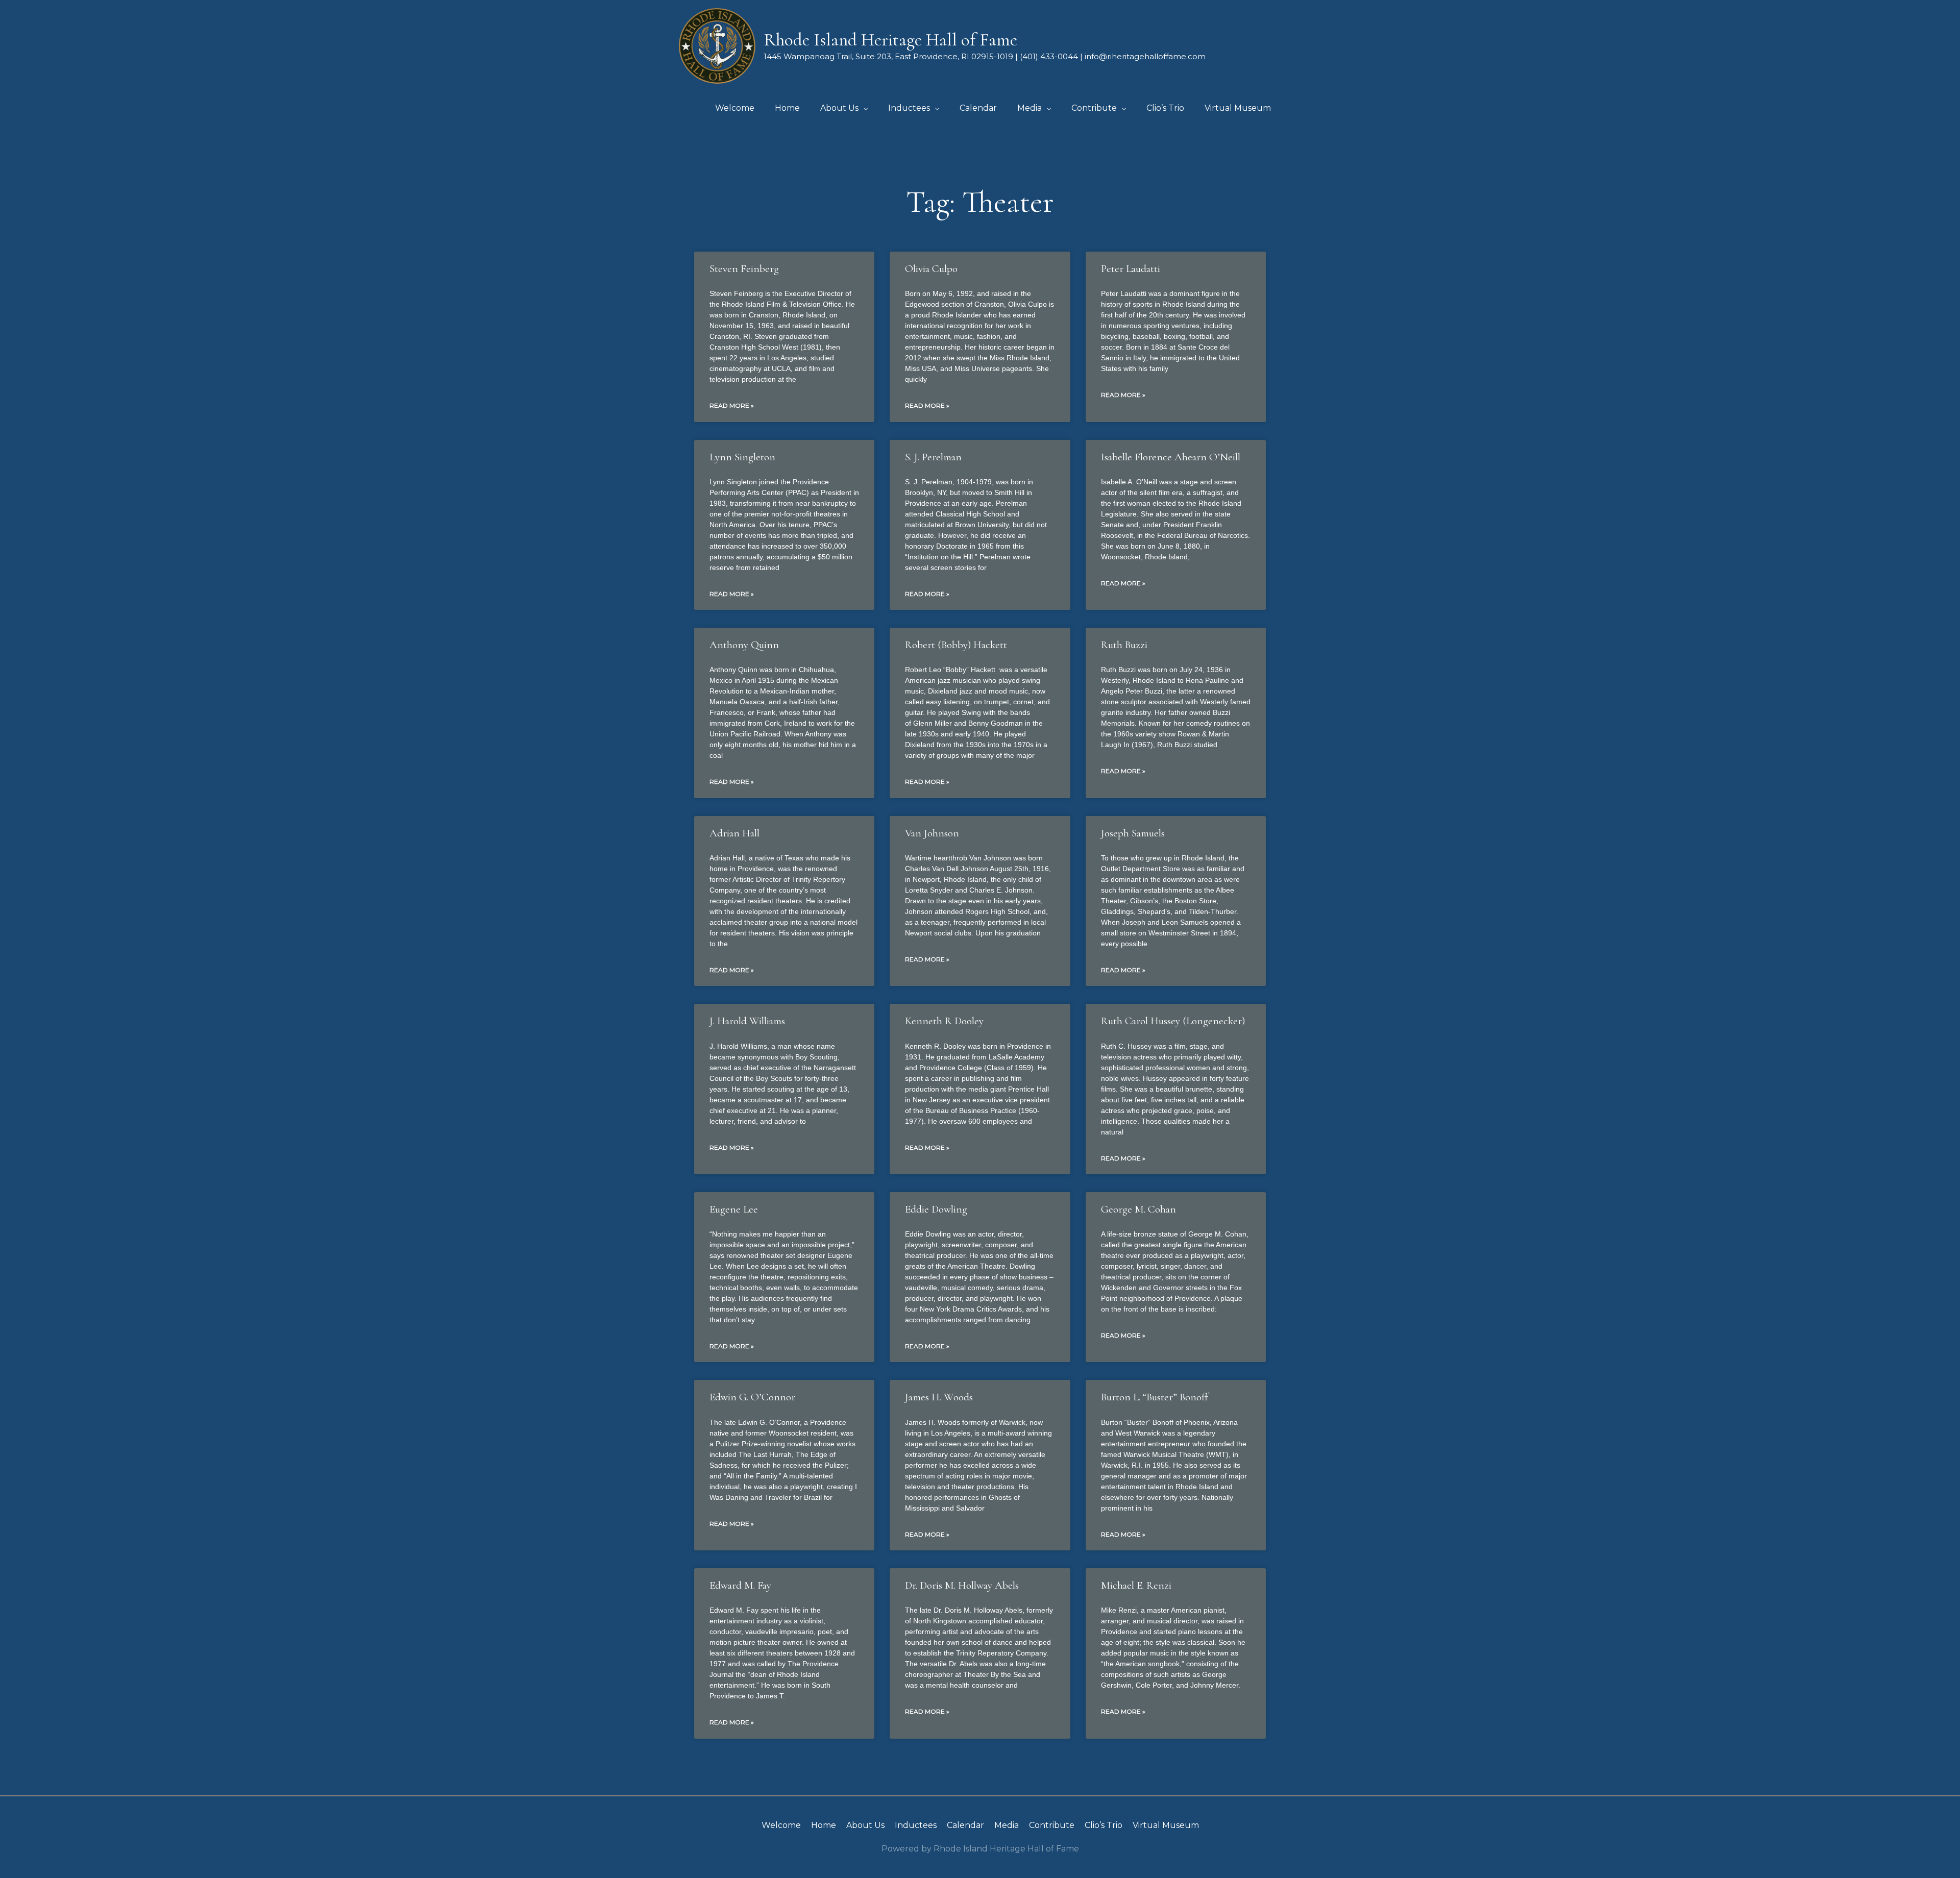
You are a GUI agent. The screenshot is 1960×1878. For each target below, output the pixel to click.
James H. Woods (939, 1397)
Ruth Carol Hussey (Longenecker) (1173, 1021)
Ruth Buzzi (1124, 645)
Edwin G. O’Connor (752, 1397)
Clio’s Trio (1104, 1825)
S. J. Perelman (933, 457)
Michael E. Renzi (1136, 1585)
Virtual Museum (1166, 1825)
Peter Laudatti (1131, 269)
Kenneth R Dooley (944, 1021)
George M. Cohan (1138, 1209)
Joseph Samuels (1133, 833)
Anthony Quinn (744, 645)
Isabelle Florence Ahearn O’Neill (1171, 457)
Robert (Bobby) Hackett (956, 645)
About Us (865, 1825)
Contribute (1052, 1825)
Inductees (916, 1825)
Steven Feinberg (744, 269)
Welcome (781, 1825)
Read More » (732, 405)
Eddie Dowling (936, 1209)
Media (1007, 1825)
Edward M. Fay (740, 1585)
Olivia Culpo (931, 269)
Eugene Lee (734, 1209)
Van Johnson (932, 833)
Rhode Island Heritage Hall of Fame (890, 40)
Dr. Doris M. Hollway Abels (962, 1585)
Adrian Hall (734, 833)
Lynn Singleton (742, 457)
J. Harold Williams (747, 1021)
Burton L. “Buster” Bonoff (1155, 1397)
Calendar (965, 1825)
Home (824, 1825)
